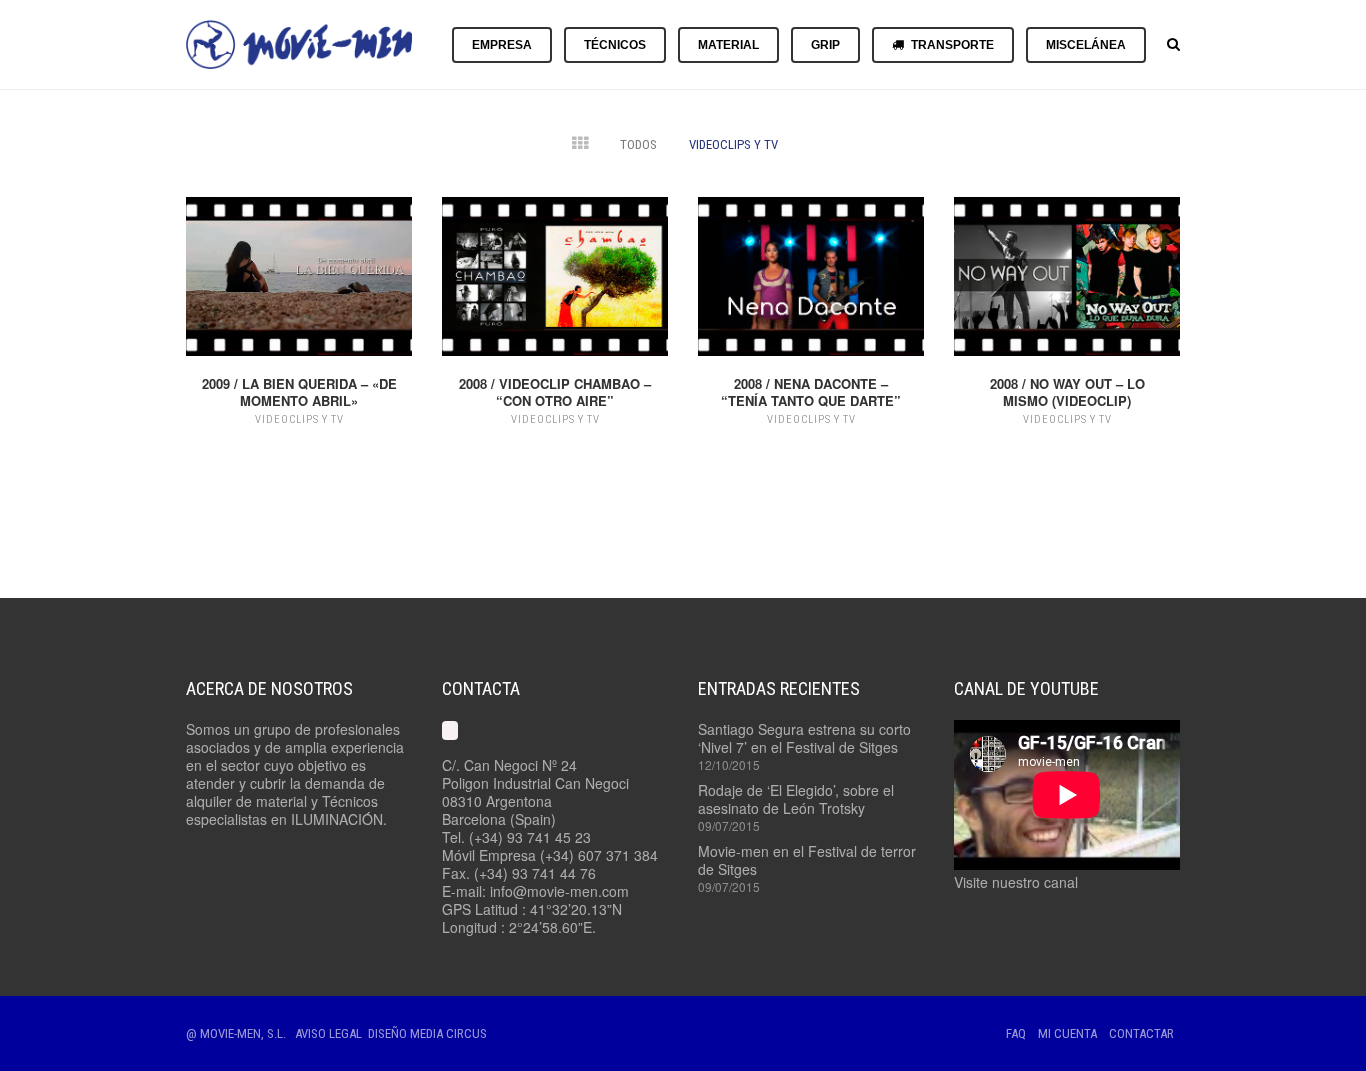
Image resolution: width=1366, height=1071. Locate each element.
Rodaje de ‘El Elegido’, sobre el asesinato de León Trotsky (796, 799)
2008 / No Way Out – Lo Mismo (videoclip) (1067, 392)
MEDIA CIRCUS (448, 1033)
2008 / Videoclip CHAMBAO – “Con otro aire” (555, 392)
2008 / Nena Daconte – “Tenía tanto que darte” (811, 392)
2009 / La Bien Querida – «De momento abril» (299, 392)
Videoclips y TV (733, 144)
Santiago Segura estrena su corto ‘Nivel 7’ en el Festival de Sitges (804, 738)
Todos (638, 144)
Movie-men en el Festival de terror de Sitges (807, 860)
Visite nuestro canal (1016, 882)
